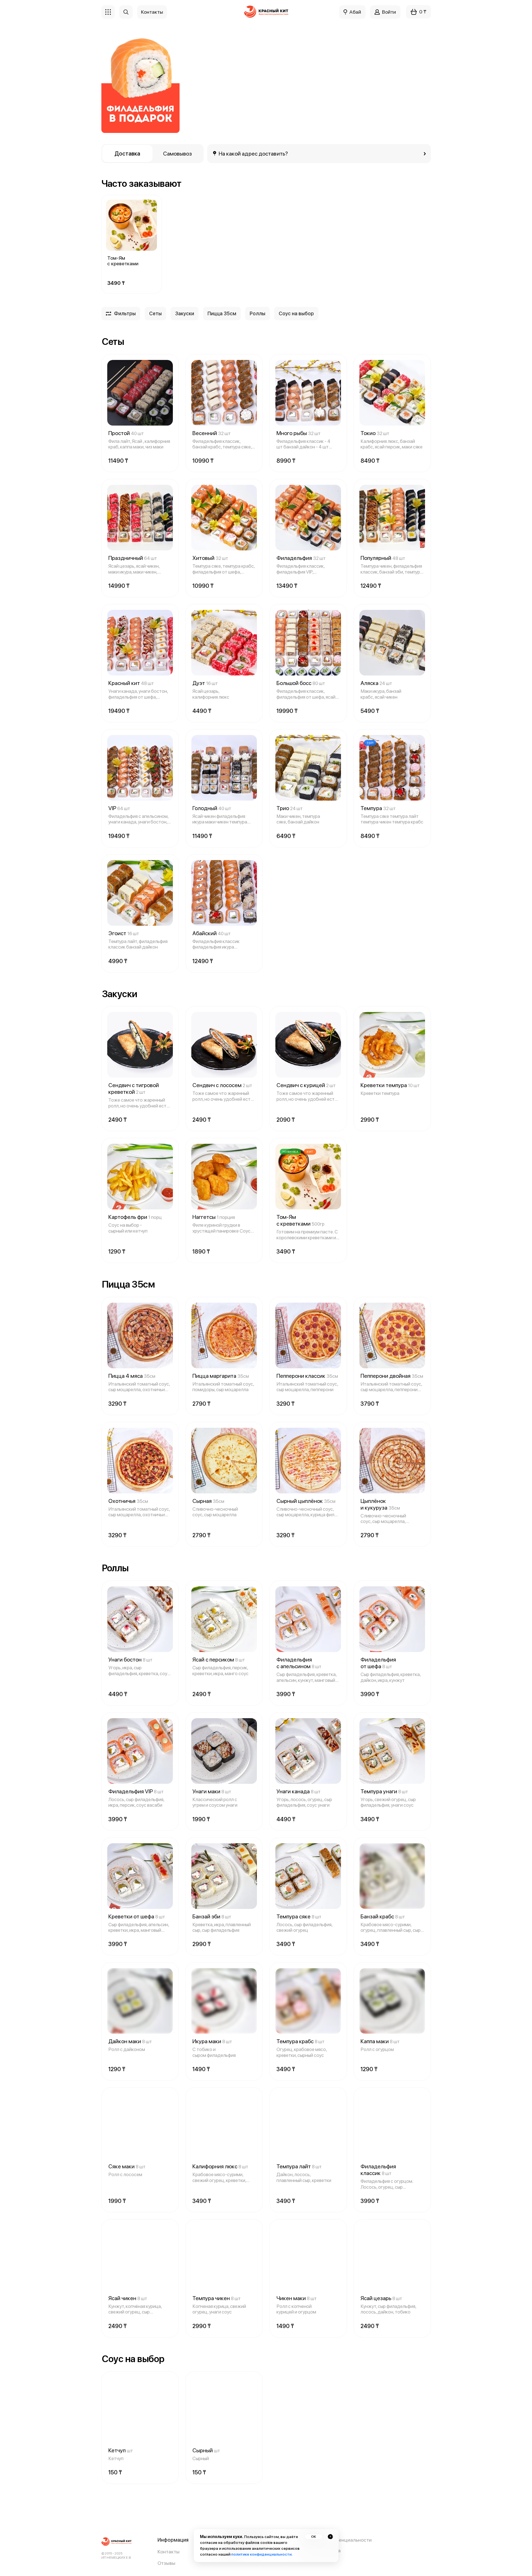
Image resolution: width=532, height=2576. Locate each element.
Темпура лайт (299, 2166)
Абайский (212, 933)
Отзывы (166, 2563)
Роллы (257, 313)
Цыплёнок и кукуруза (380, 1504)
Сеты (155, 313)
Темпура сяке (299, 1916)
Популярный (383, 558)
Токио (375, 433)
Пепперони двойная (392, 1376)
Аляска (376, 683)
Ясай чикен (128, 2298)
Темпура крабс (300, 2041)
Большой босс (301, 683)
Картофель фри (135, 1217)
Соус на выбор (296, 313)
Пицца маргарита (221, 1376)
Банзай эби (212, 1916)
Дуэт (205, 683)
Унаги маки (212, 1791)
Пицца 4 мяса (132, 1376)
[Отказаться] (330, 2537)
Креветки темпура (390, 1085)
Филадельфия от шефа (378, 1663)
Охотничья (128, 1501)
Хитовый (210, 558)
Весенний (212, 433)
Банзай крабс (383, 1916)
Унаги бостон (130, 1660)
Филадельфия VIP (136, 1791)
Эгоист (124, 933)
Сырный (206, 2450)
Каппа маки (380, 2041)
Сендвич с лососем (222, 1085)
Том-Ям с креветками (123, 261)
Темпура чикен (217, 2298)
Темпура (378, 808)
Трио (290, 808)
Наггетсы (214, 1217)
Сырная (208, 1501)
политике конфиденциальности (261, 2554)
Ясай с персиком (219, 1660)
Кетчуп (121, 2450)
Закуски (185, 313)
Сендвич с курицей (306, 1085)
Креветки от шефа (137, 1916)
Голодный (212, 808)
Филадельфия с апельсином (299, 1663)
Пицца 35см (222, 313)
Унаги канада (299, 1791)
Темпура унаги (384, 1791)
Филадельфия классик (378, 2170)
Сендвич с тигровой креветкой (134, 1088)
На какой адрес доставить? (253, 154)
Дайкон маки (130, 2041)
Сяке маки (127, 2166)
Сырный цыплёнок (306, 1501)
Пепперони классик (307, 1376)
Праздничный (133, 558)
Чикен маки (297, 2298)
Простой (126, 433)
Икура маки (212, 2041)
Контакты (169, 2552)
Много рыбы (299, 433)
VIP (119, 808)
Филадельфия (301, 558)
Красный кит (131, 683)
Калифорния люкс (220, 2166)
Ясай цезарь (381, 2298)
